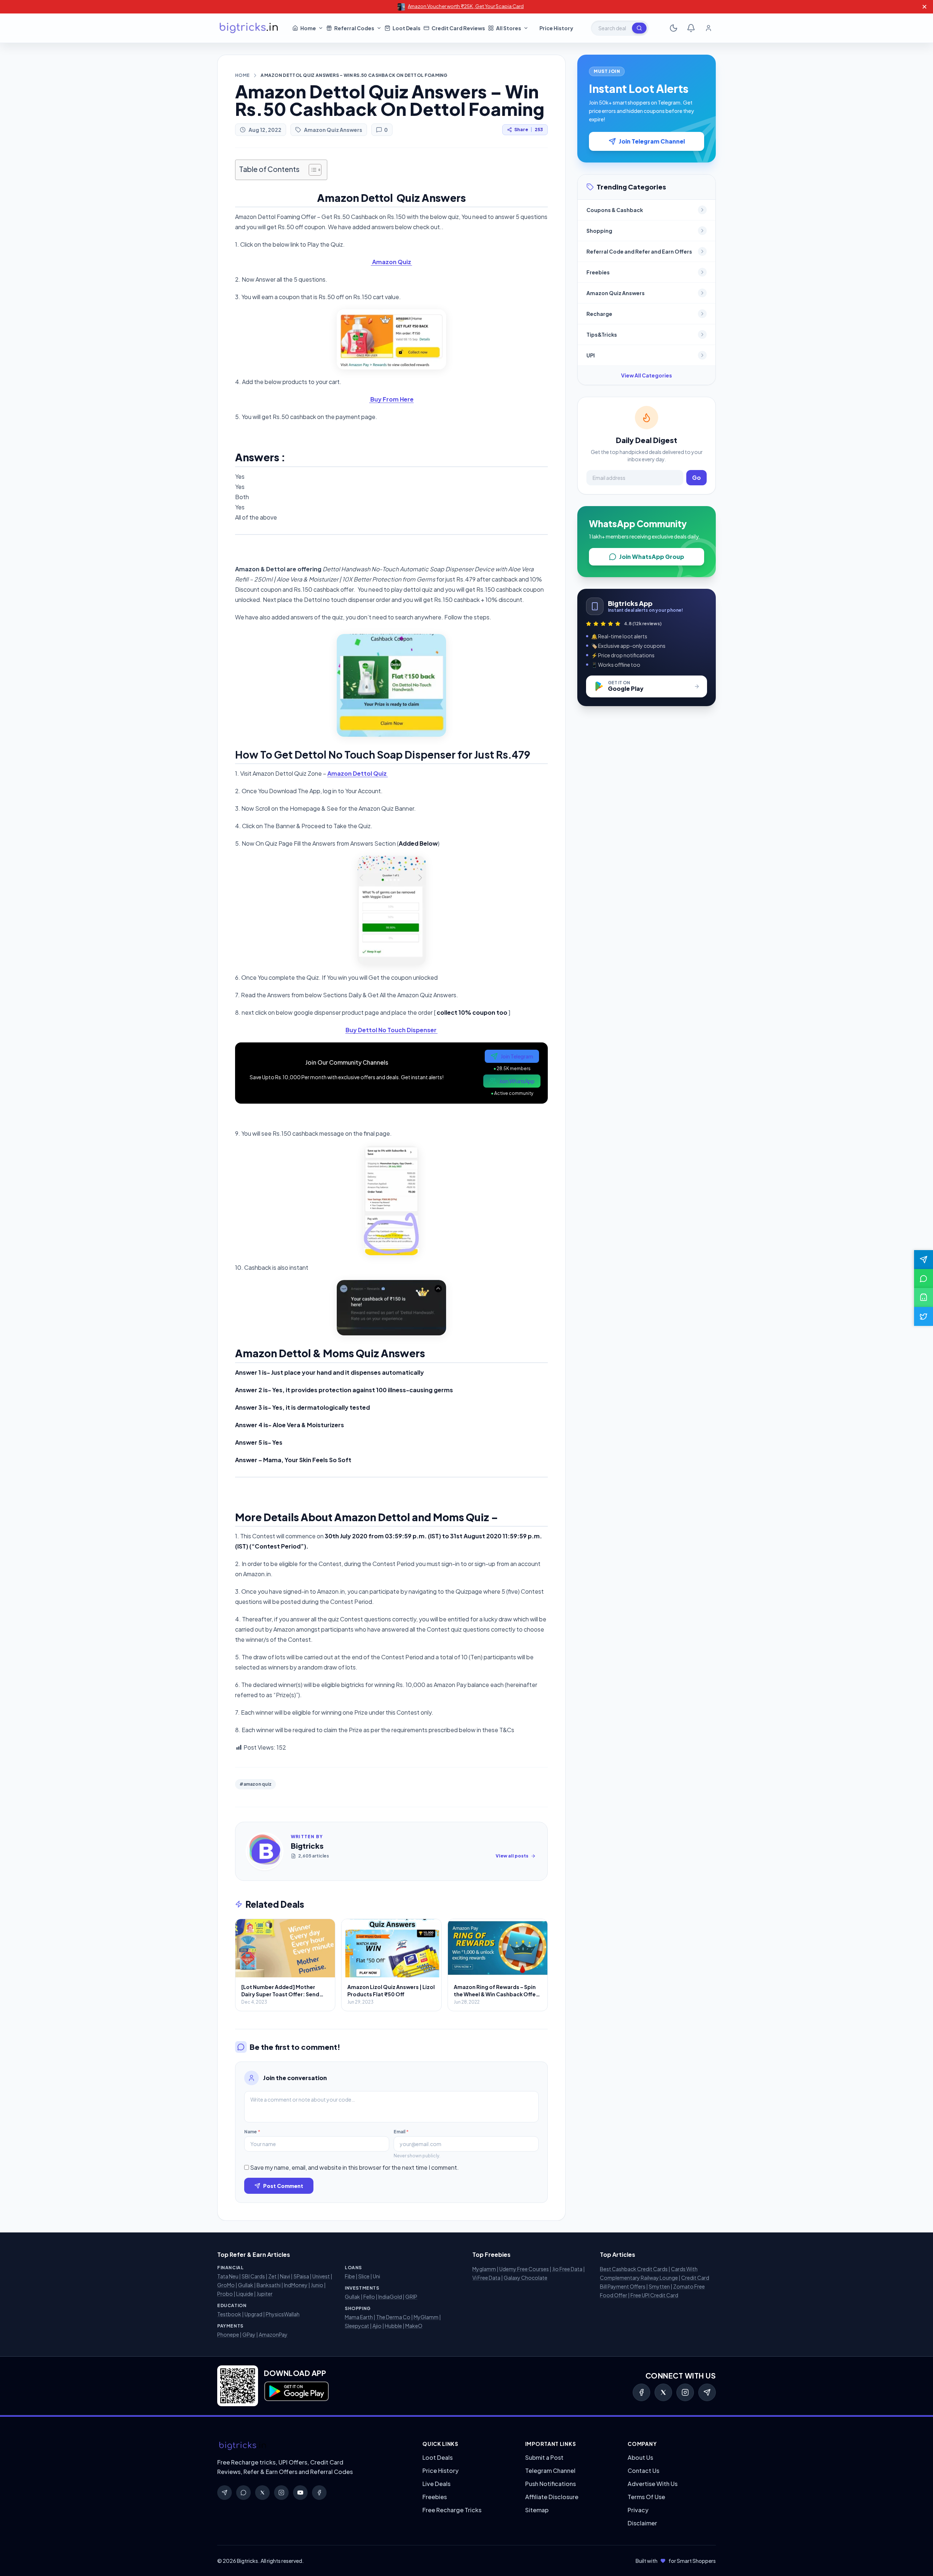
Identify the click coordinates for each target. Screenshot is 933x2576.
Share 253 (529, 130)
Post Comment (283, 2186)
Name (252, 2132)
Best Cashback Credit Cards (634, 2269)
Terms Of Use (646, 2497)
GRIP (411, 2297)
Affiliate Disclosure (552, 2497)
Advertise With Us (653, 2484)
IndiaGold (390, 2297)
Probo (225, 2294)
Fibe (350, 2276)
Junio (317, 2285)
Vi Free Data (486, 2278)
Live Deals (436, 2484)
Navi (285, 2276)
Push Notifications (551, 2484)
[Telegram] (707, 2392)
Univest (321, 2276)
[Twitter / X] (663, 2392)
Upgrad (253, 2314)
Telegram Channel (550, 2471)
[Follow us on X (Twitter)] (924, 1316)
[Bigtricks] (313, 2446)
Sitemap (537, 2510)
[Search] (639, 28)
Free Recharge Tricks (452, 2510)
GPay (249, 2334)
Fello (369, 2297)
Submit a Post (544, 2457)
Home (242, 75)
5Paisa (301, 2276)
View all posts (512, 1856)
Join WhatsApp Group (652, 557)
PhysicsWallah (283, 2314)
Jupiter (265, 2294)
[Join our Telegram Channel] (924, 1260)
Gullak (246, 2285)
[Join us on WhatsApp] (924, 1279)
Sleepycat (357, 2326)
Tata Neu (228, 2276)
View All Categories (647, 375)
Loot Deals (438, 2457)
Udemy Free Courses (524, 2269)
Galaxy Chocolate (526, 2278)
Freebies (435, 2497)
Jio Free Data (567, 2269)
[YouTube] (300, 2493)
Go (696, 477)
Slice (364, 2276)
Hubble (393, 2326)
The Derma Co (393, 2317)
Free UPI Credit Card (654, 2295)
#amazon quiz (255, 1784)
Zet (272, 2276)
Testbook (229, 2314)
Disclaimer (642, 2523)
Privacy (638, 2510)
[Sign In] (708, 28)
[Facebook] (641, 2392)
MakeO (414, 2326)
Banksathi (269, 2285)
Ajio (377, 2326)
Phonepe (228, 2334)
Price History (440, 2471)
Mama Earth (359, 2317)
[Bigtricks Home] (249, 28)
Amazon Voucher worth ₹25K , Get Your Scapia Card (466, 6)
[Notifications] (691, 28)
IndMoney (296, 2285)
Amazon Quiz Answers (333, 130)
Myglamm (484, 2269)
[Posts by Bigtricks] (265, 1851)
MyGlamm (426, 2317)
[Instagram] (685, 2392)
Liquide (245, 2294)
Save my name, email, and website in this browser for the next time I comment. (354, 2167)
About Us (640, 2457)
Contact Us (643, 2471)
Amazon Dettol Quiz (358, 773)
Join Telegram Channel (652, 141)
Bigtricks (307, 1846)
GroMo (226, 2285)
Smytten (659, 2286)
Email (401, 2132)
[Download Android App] (924, 1297)
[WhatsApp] (243, 2493)
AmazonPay (273, 2334)
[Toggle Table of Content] (311, 170)
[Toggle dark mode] (674, 28)
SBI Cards (253, 2276)
